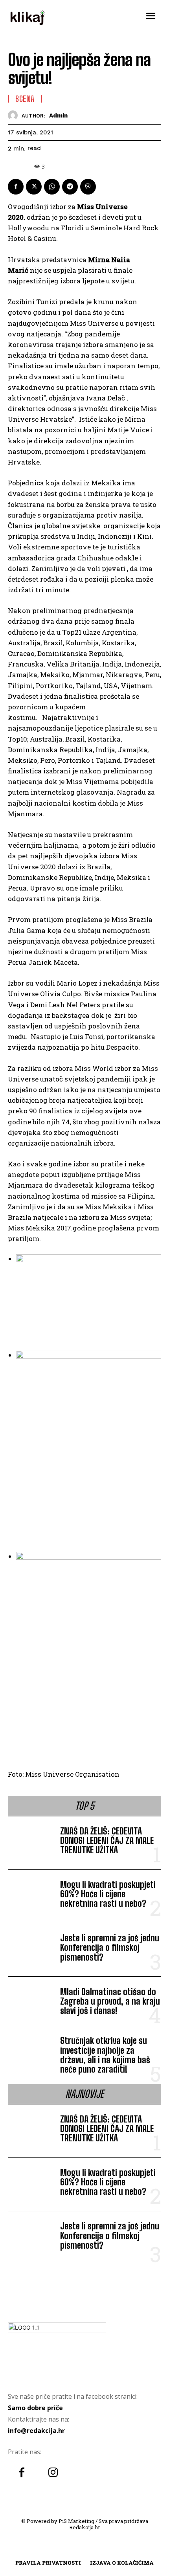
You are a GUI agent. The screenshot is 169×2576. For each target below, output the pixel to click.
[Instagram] (53, 2473)
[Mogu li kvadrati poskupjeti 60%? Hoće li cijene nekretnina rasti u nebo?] (31, 1896)
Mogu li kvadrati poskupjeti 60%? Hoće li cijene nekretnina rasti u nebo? (108, 1894)
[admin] (15, 115)
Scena (25, 99)
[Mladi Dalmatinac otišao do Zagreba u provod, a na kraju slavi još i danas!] (31, 2003)
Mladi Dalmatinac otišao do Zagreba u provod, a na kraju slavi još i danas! (110, 2001)
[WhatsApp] (52, 187)
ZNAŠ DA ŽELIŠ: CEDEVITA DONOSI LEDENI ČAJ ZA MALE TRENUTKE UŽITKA (107, 1841)
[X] (34, 187)
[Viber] (88, 187)
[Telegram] (70, 187)
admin (58, 116)
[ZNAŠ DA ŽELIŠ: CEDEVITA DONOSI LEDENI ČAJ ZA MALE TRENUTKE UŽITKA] (31, 1842)
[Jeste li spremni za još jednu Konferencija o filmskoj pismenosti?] (31, 1950)
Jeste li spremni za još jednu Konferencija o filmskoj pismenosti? (110, 1947)
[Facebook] (16, 187)
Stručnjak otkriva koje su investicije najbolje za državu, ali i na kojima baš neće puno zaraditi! (105, 2055)
